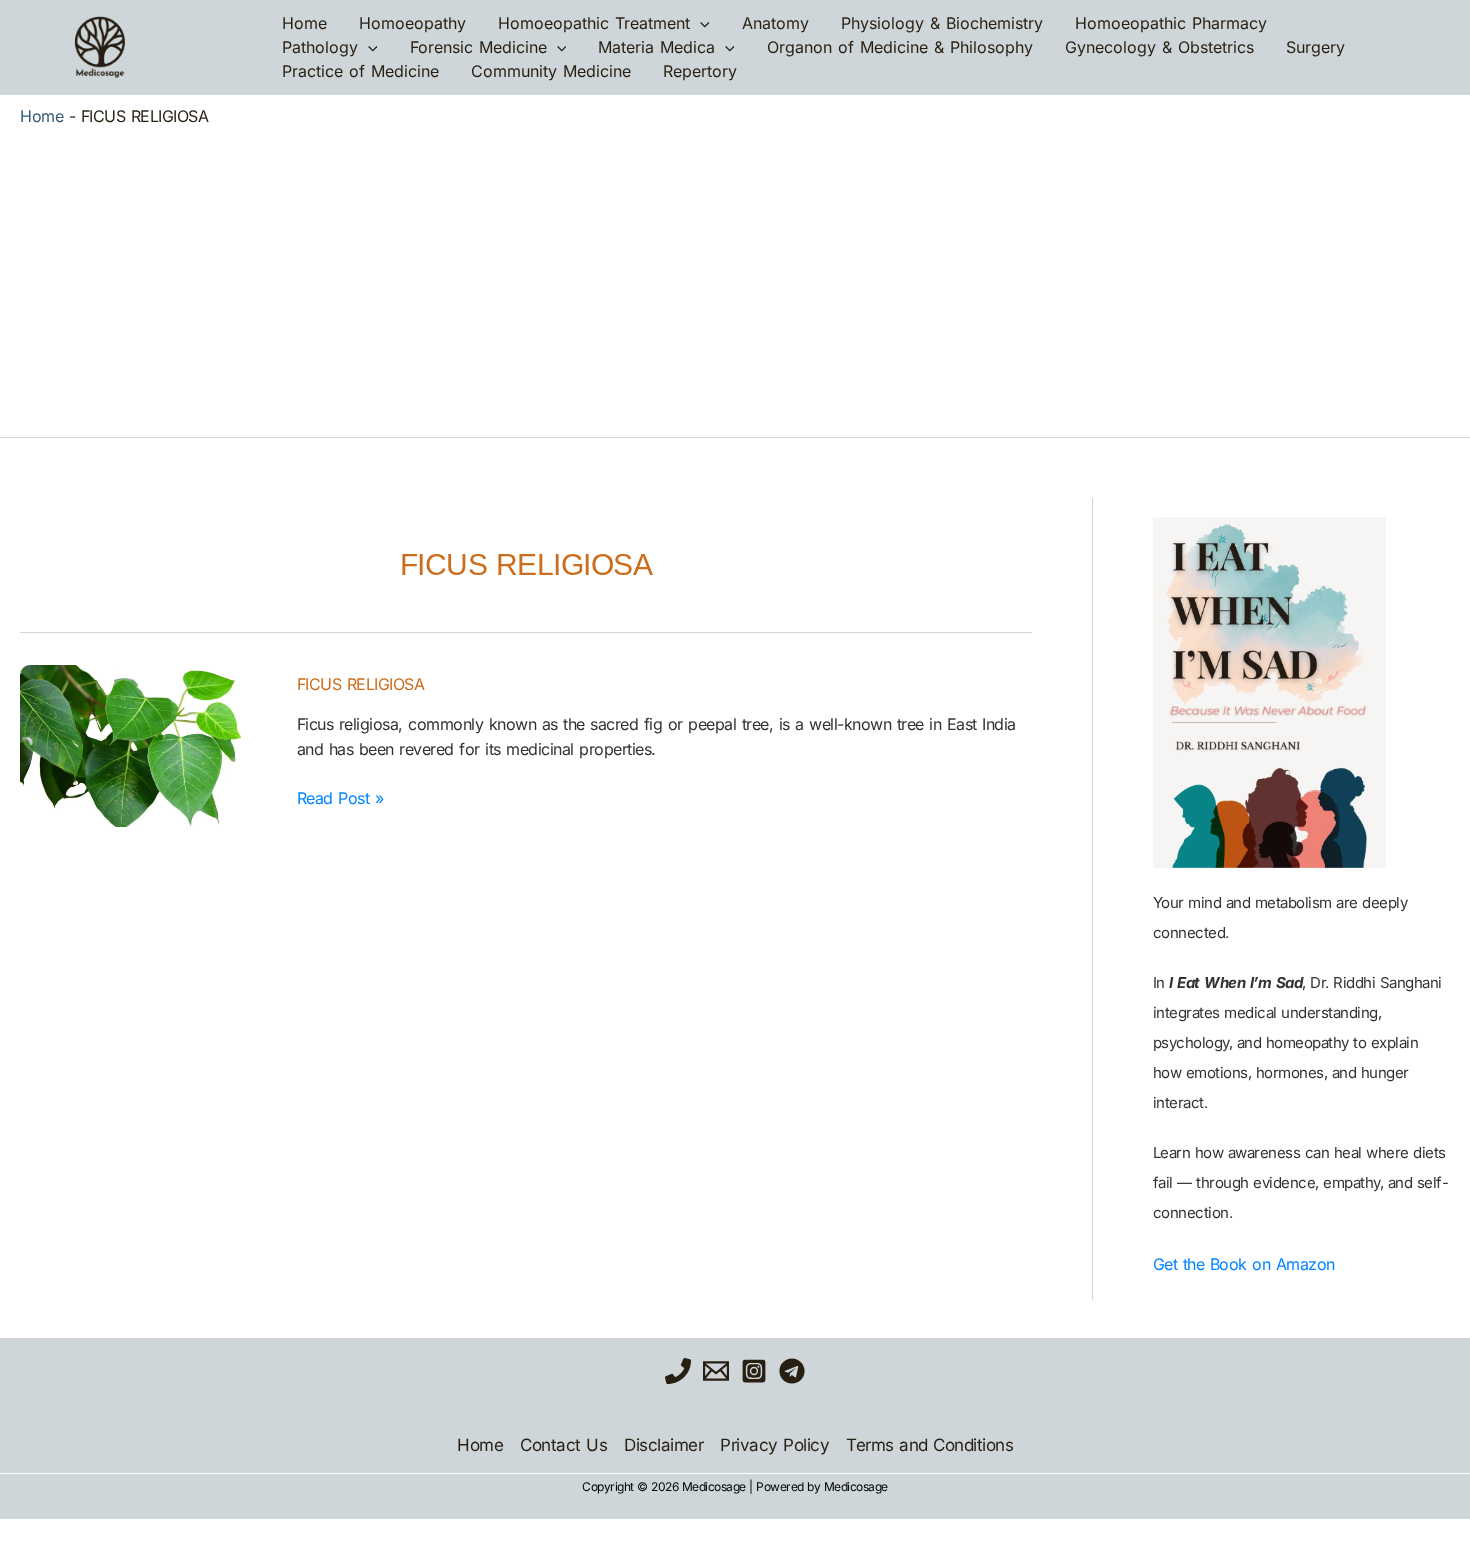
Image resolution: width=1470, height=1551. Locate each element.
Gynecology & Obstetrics (1159, 47)
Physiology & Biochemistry (942, 23)
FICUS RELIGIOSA (361, 684)
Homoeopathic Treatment (594, 23)
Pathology (320, 47)
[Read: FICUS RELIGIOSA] (146, 746)
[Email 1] (716, 1371)
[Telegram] (792, 1371)
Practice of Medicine (360, 71)
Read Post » (340, 797)
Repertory (700, 71)
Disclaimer (663, 1445)
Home (304, 23)
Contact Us (563, 1445)
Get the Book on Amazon (1244, 1264)
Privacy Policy (774, 1445)
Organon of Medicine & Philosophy (900, 47)
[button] (700, 23)
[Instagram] (754, 1371)
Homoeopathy (412, 23)
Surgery (1315, 47)
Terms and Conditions (929, 1445)
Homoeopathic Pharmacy (1171, 23)
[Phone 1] (678, 1371)
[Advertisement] (735, 277)
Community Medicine (551, 71)
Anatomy (775, 23)
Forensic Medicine (478, 47)
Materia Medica (656, 47)
